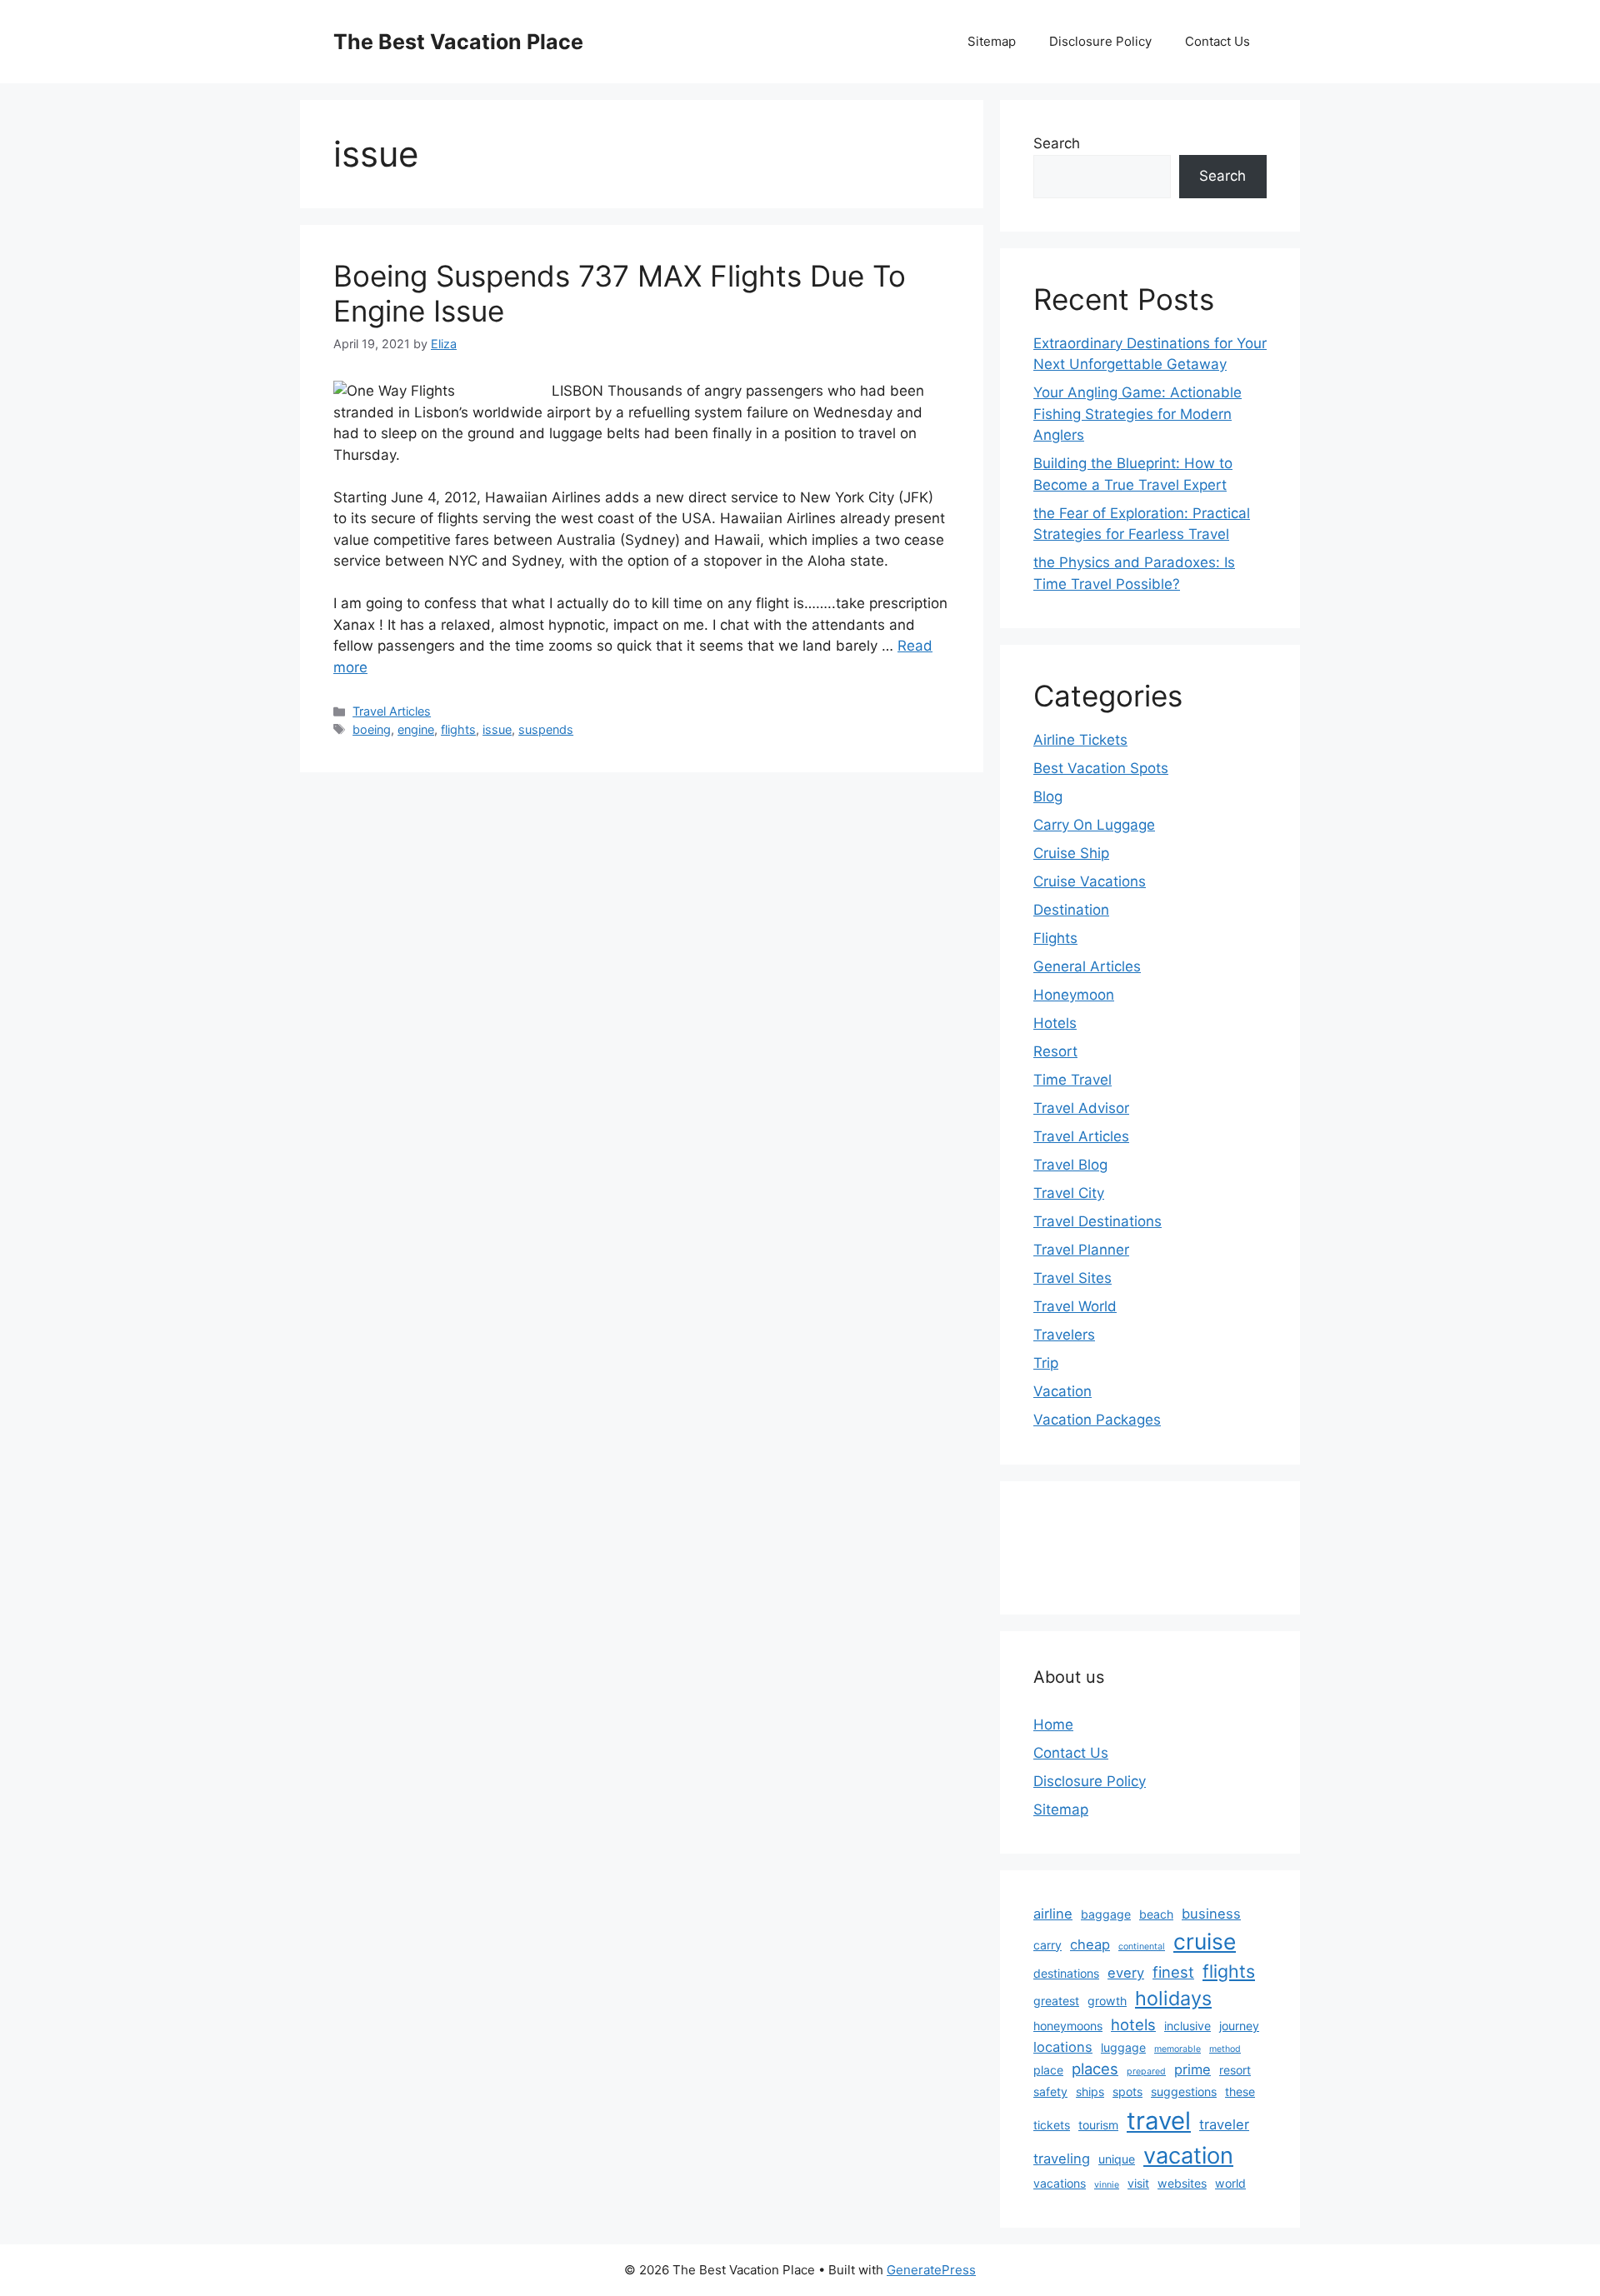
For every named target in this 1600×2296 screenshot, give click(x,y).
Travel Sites (1072, 1278)
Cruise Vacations (1090, 881)
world (1230, 2183)
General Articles (1087, 966)
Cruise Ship (1071, 853)
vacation (1188, 2156)
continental (1142, 1947)
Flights (1055, 938)
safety (1050, 2091)
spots (1127, 2091)
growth (1107, 2001)
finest (1173, 1972)
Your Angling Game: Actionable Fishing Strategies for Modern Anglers (1137, 414)
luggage (1123, 2047)
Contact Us (1217, 41)
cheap (1090, 1944)
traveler (1224, 2124)
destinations (1066, 1973)
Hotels (1055, 1023)
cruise (1205, 1941)
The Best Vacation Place (458, 42)
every (1126, 1973)
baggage (1106, 1914)
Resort (1055, 1051)
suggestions (1184, 2091)
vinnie (1107, 2185)
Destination (1071, 910)
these (1240, 2091)
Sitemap (992, 41)
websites (1182, 2183)
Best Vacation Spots (1101, 768)
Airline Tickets (1080, 740)
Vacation (1062, 1391)
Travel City (1069, 1193)
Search (1057, 143)
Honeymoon (1074, 995)
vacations (1060, 2183)
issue (497, 729)
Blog (1048, 796)
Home (1053, 1724)
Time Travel (1072, 1080)
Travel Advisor (1081, 1108)
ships (1090, 2091)
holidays (1173, 1998)
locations (1063, 2047)
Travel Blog (1070, 1165)
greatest (1056, 2001)
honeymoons (1068, 2026)
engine (416, 729)
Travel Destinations (1097, 1221)
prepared (1146, 2071)
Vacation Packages (1097, 1420)
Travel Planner (1081, 1250)
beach (1156, 1914)
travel (1159, 2121)
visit (1138, 2183)
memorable (1177, 2049)
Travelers (1064, 1335)
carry (1047, 1945)
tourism (1098, 2125)
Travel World (1075, 1306)
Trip (1046, 1363)
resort (1235, 2070)
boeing (372, 729)
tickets (1052, 2125)
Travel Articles (392, 711)
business (1211, 1914)
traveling (1062, 2159)
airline (1053, 1914)
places (1095, 2069)
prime (1192, 2069)
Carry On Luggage (1094, 825)
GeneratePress (931, 2270)
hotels (1133, 2024)
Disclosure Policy (1100, 41)
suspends (546, 729)
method (1225, 2049)
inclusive (1187, 2026)
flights (458, 729)
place (1048, 2070)
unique (1117, 2159)
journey (1239, 2026)
